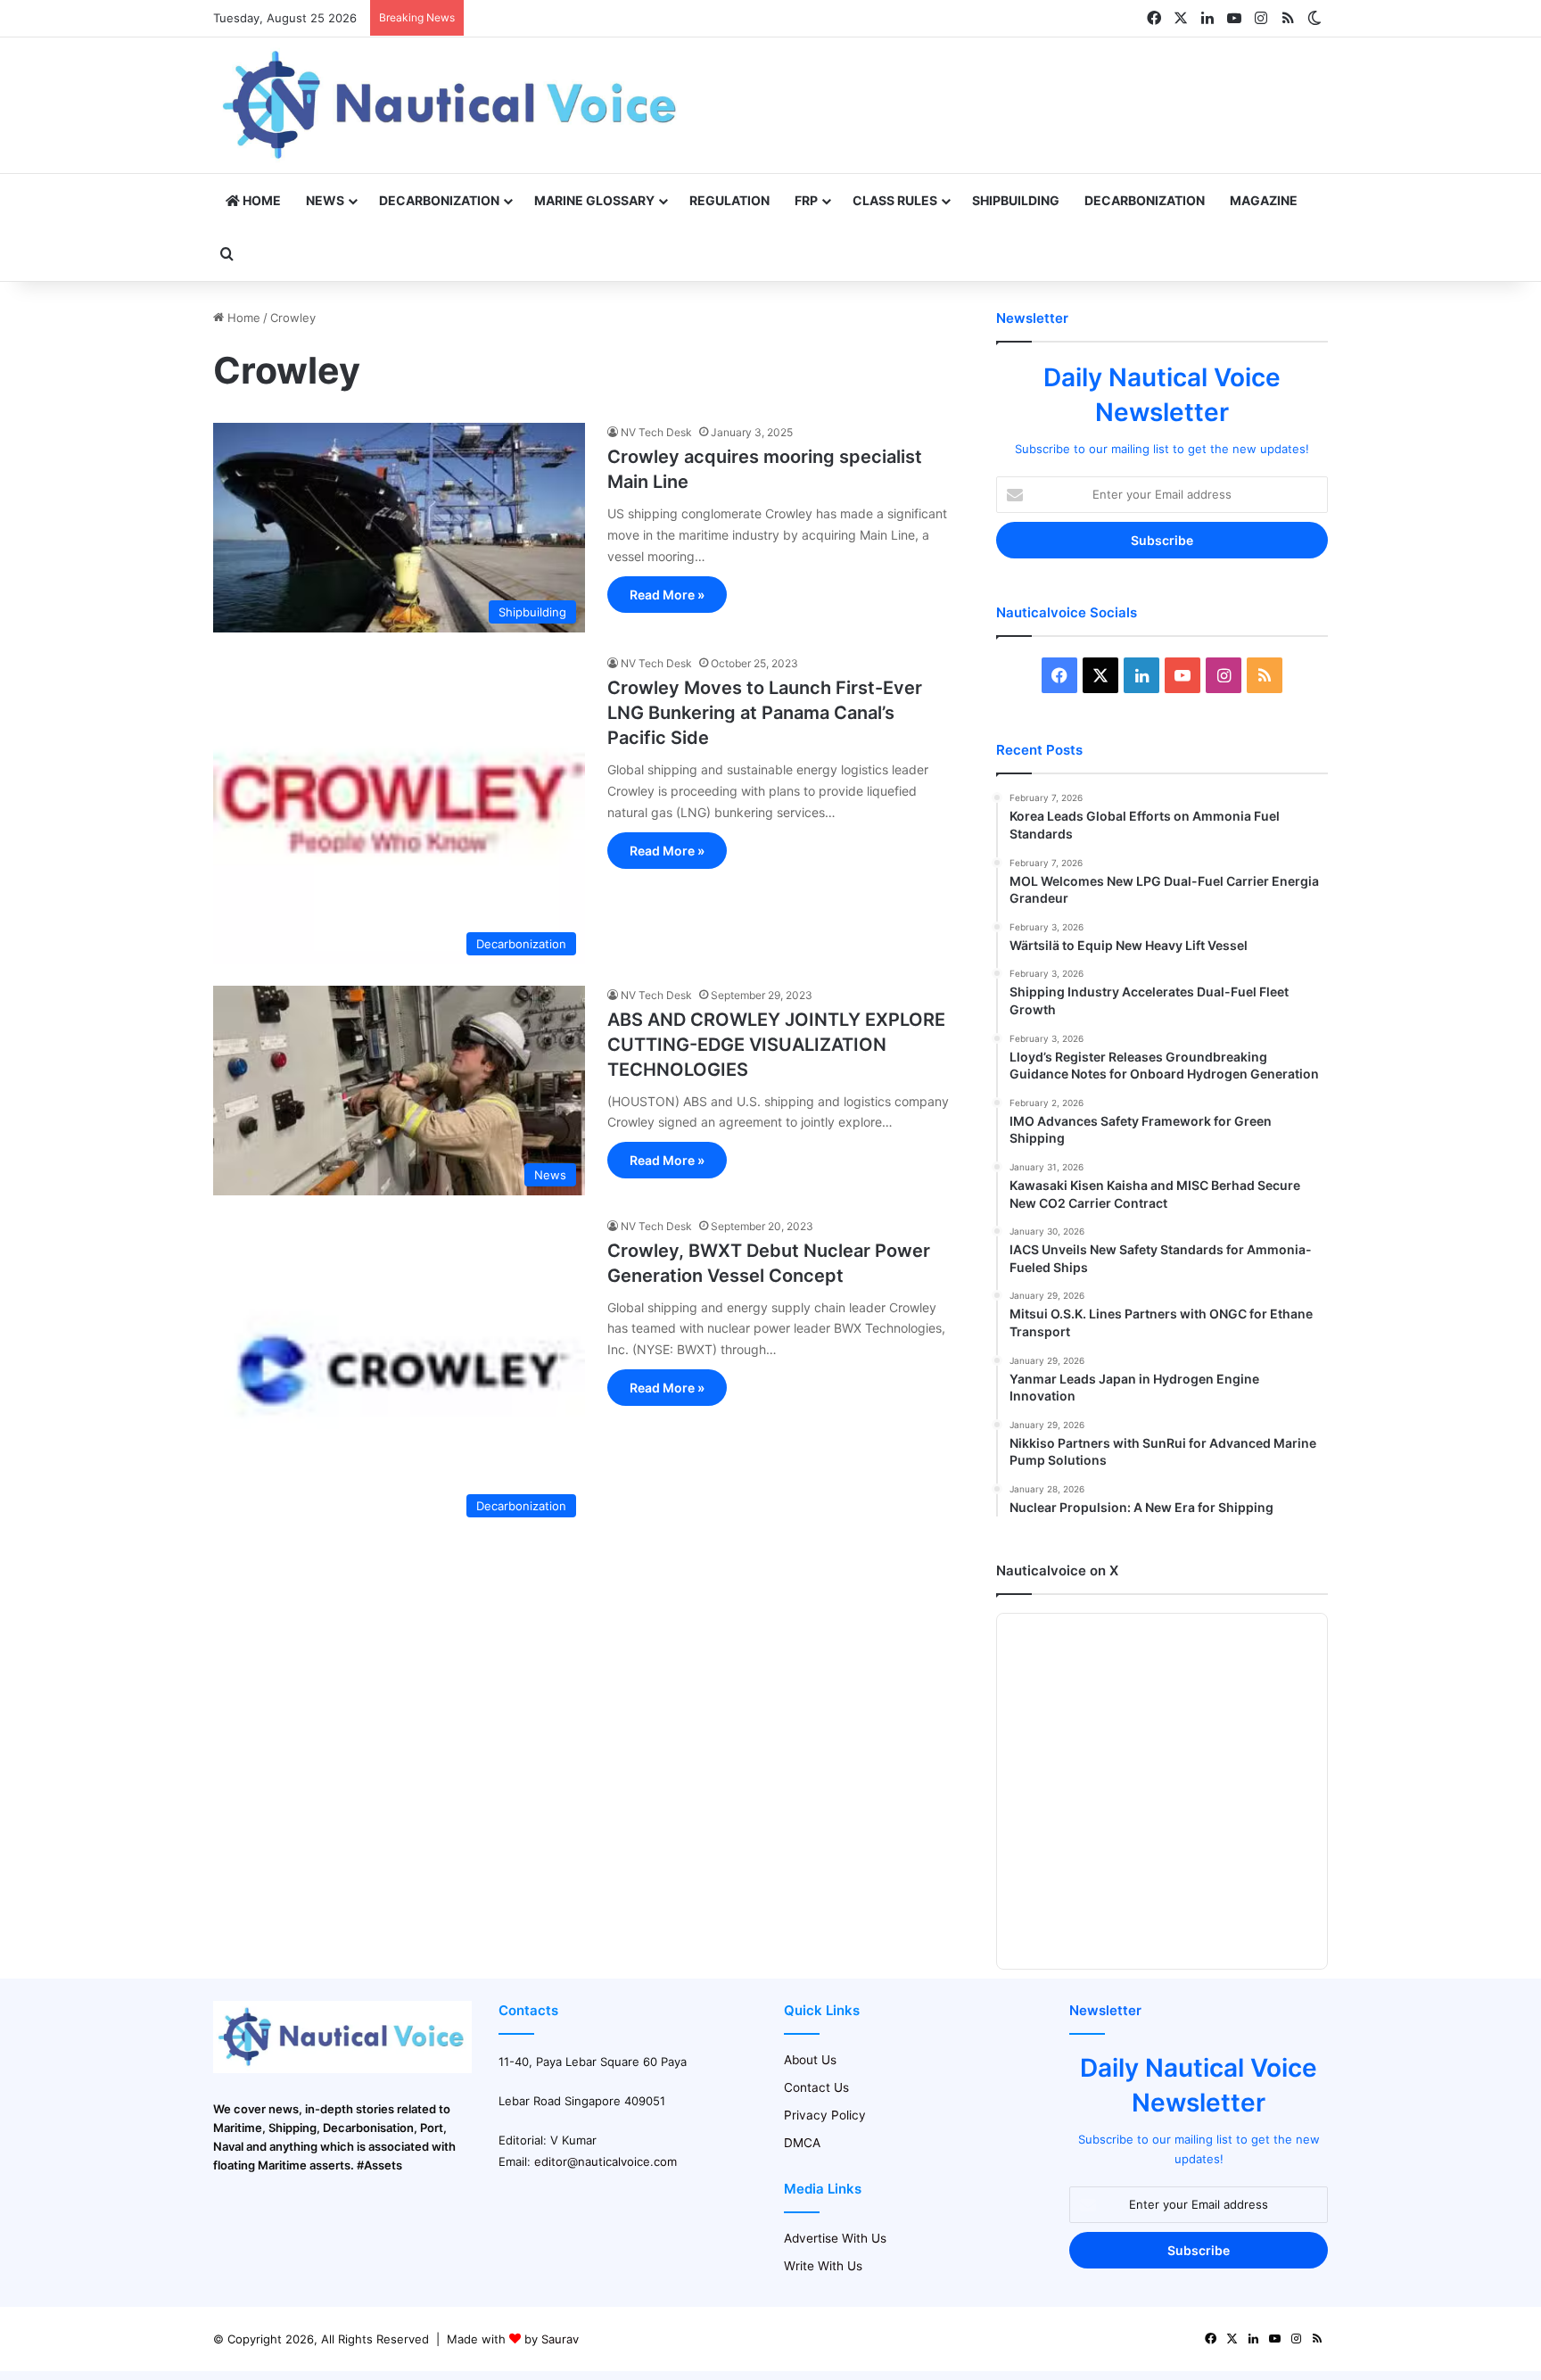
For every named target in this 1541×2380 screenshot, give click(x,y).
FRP (806, 200)
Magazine (1264, 200)
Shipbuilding (1016, 200)
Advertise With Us (835, 2238)
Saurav (560, 2339)
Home (260, 200)
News (325, 200)
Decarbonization (439, 200)
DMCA (802, 2143)
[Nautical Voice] (452, 105)
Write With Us (823, 2266)
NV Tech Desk (656, 432)
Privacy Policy (825, 2115)
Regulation (729, 200)
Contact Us (816, 2087)
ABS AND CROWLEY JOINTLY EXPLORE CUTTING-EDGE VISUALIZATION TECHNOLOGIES (776, 1045)
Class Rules (895, 200)
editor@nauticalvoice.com (606, 2161)
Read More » (667, 595)
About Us (810, 2060)
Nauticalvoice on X (1057, 1570)
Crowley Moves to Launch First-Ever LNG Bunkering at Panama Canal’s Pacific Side (765, 713)
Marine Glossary (594, 200)
